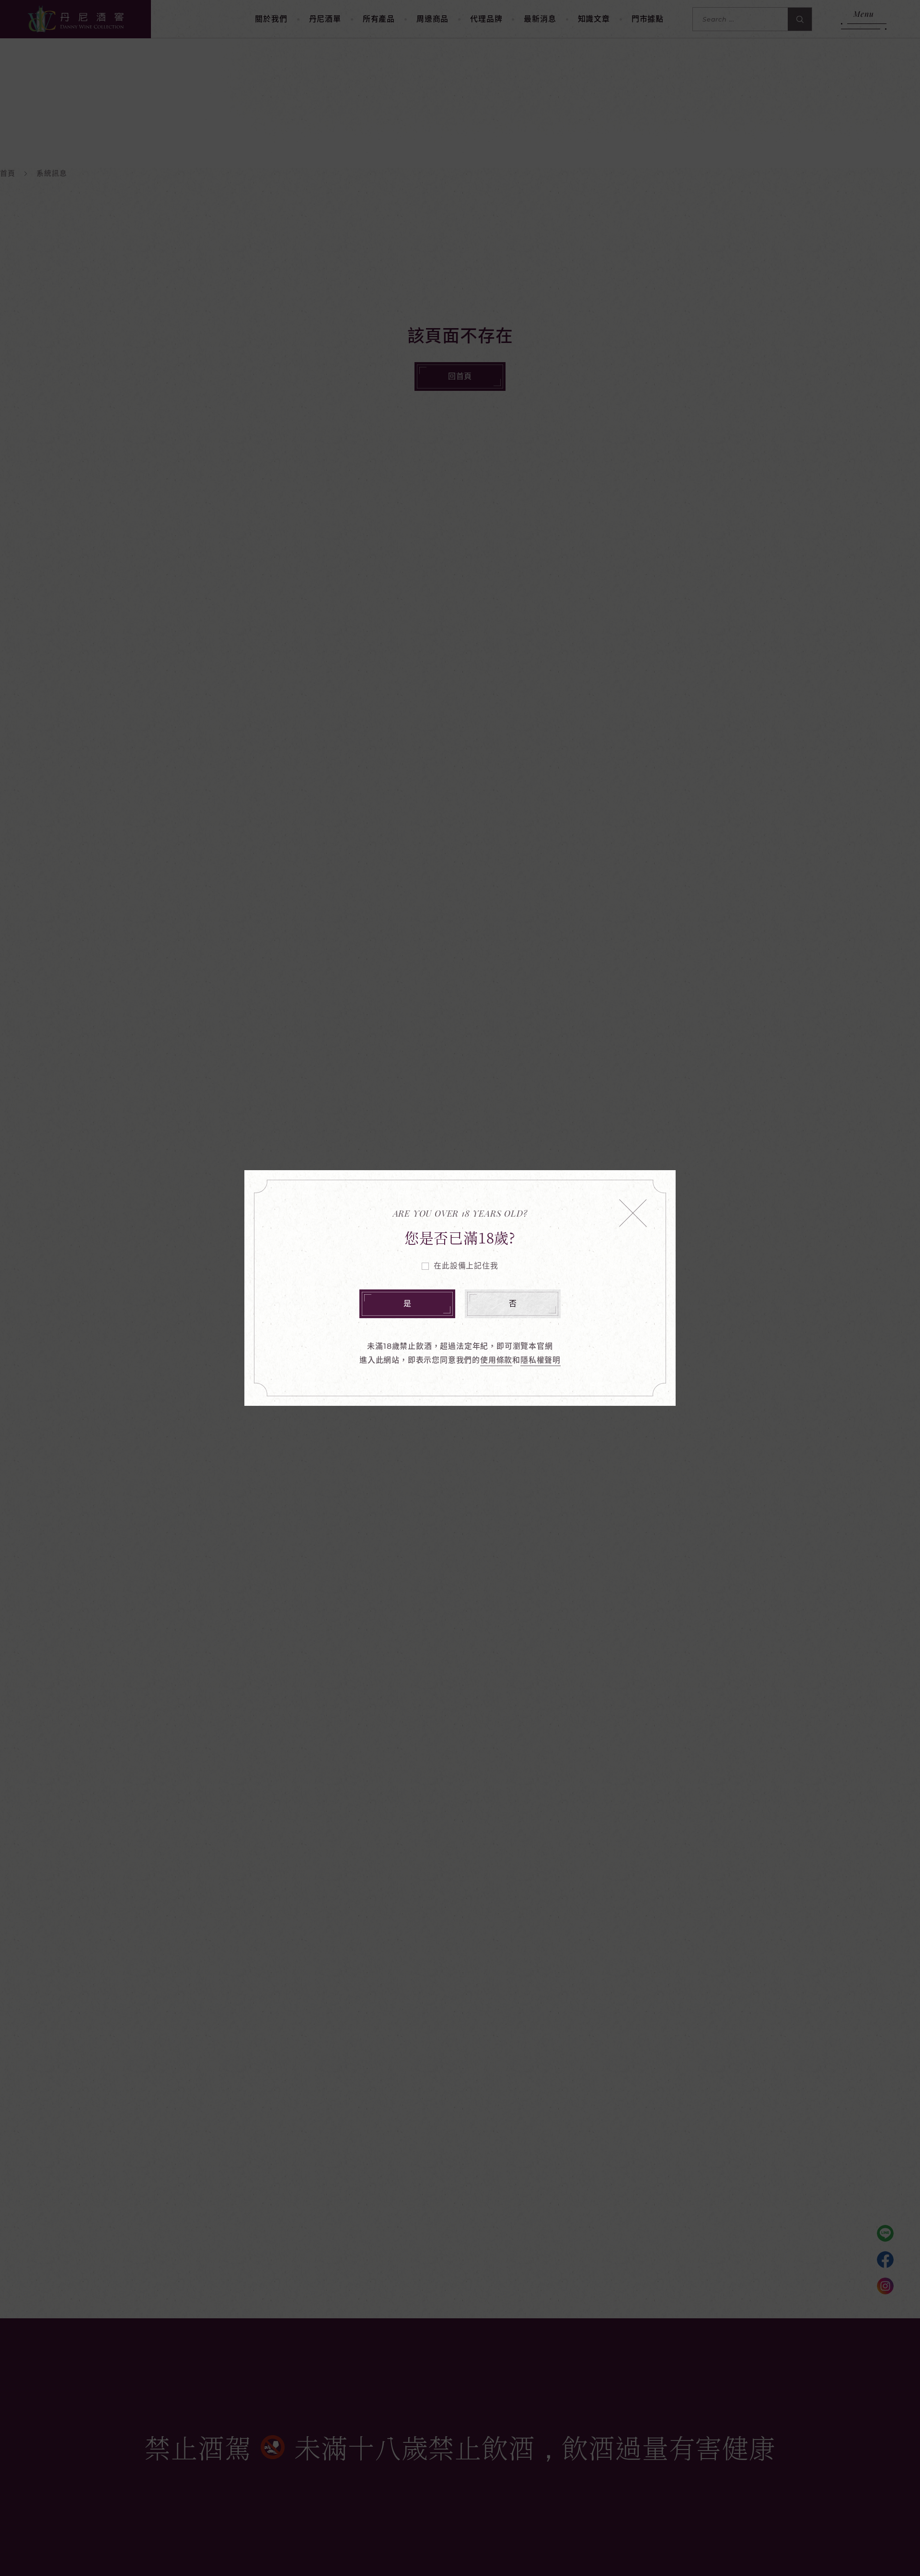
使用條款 (496, 1360)
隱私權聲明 (540, 1360)
